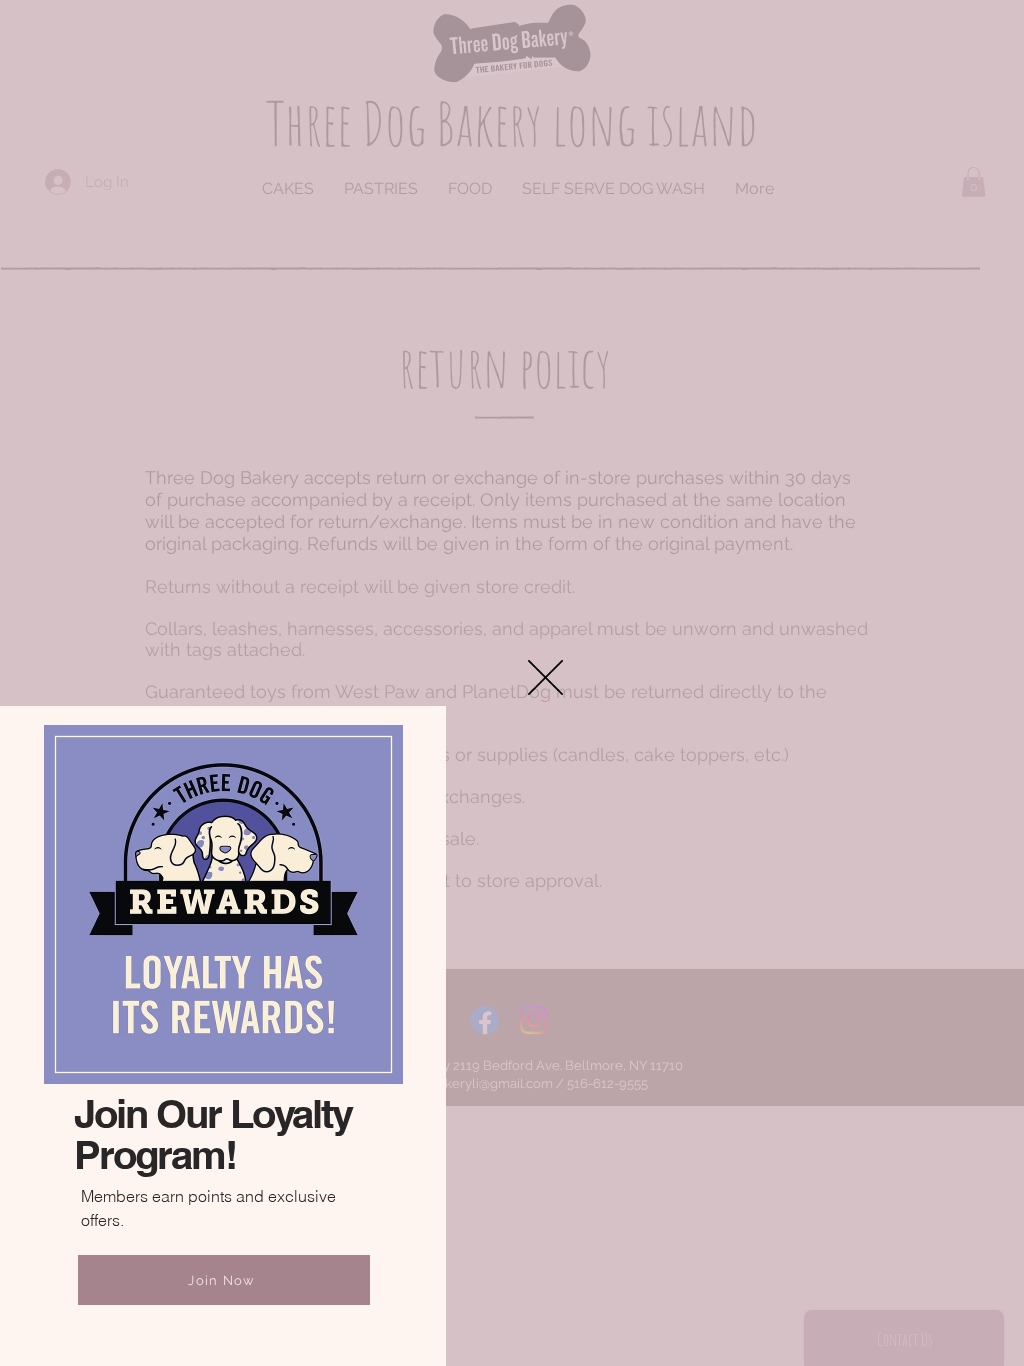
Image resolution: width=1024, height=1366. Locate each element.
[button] (545, 677)
